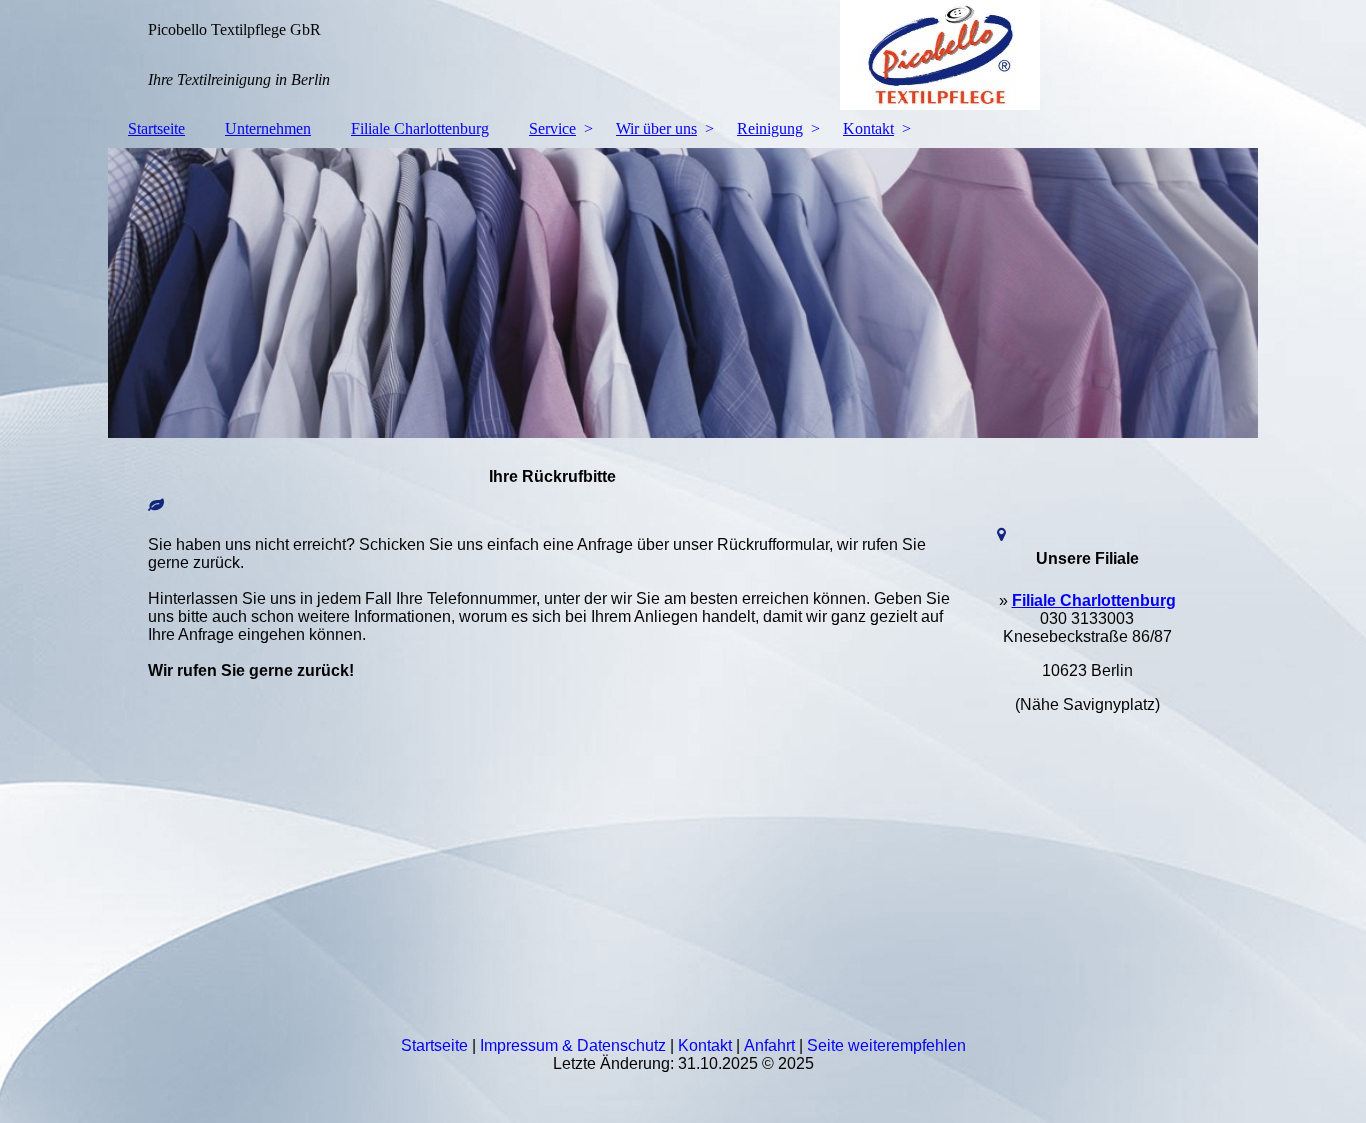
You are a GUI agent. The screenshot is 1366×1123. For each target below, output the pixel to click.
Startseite (156, 128)
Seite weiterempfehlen (886, 1045)
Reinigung (770, 128)
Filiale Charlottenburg (420, 128)
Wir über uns (656, 128)
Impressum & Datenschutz (573, 1045)
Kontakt (868, 128)
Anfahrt (769, 1045)
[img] (683, 55)
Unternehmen (268, 128)
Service (552, 128)
